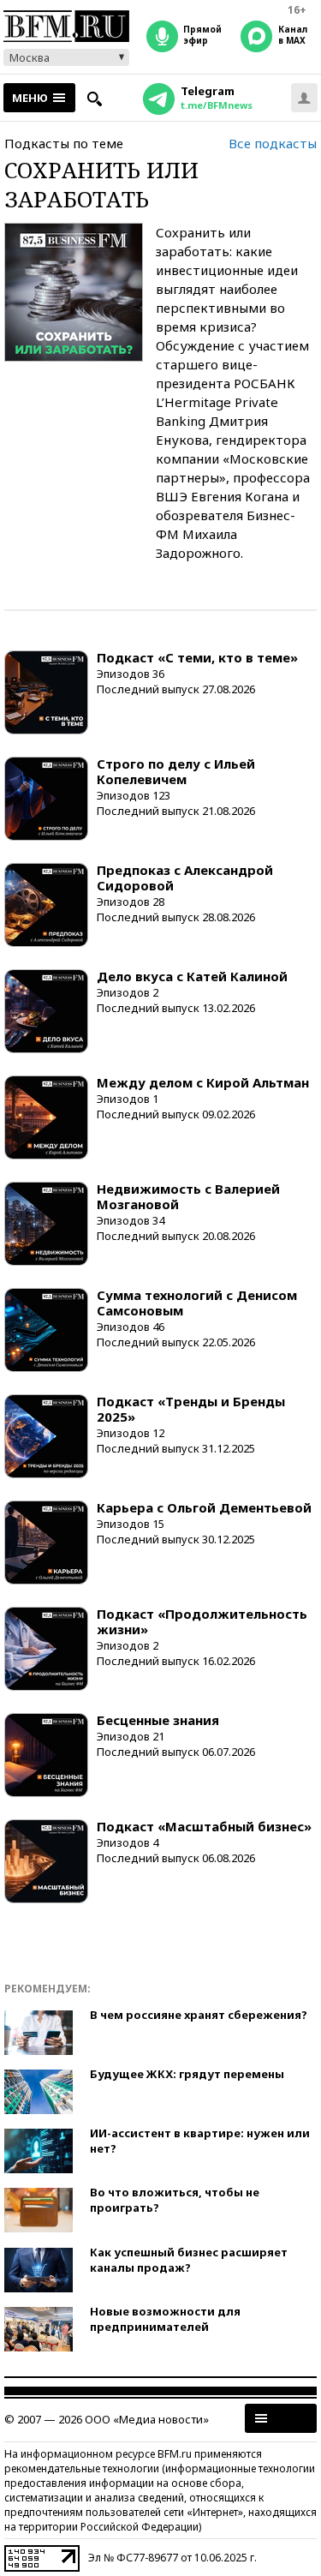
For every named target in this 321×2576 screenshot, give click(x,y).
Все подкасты (273, 143)
